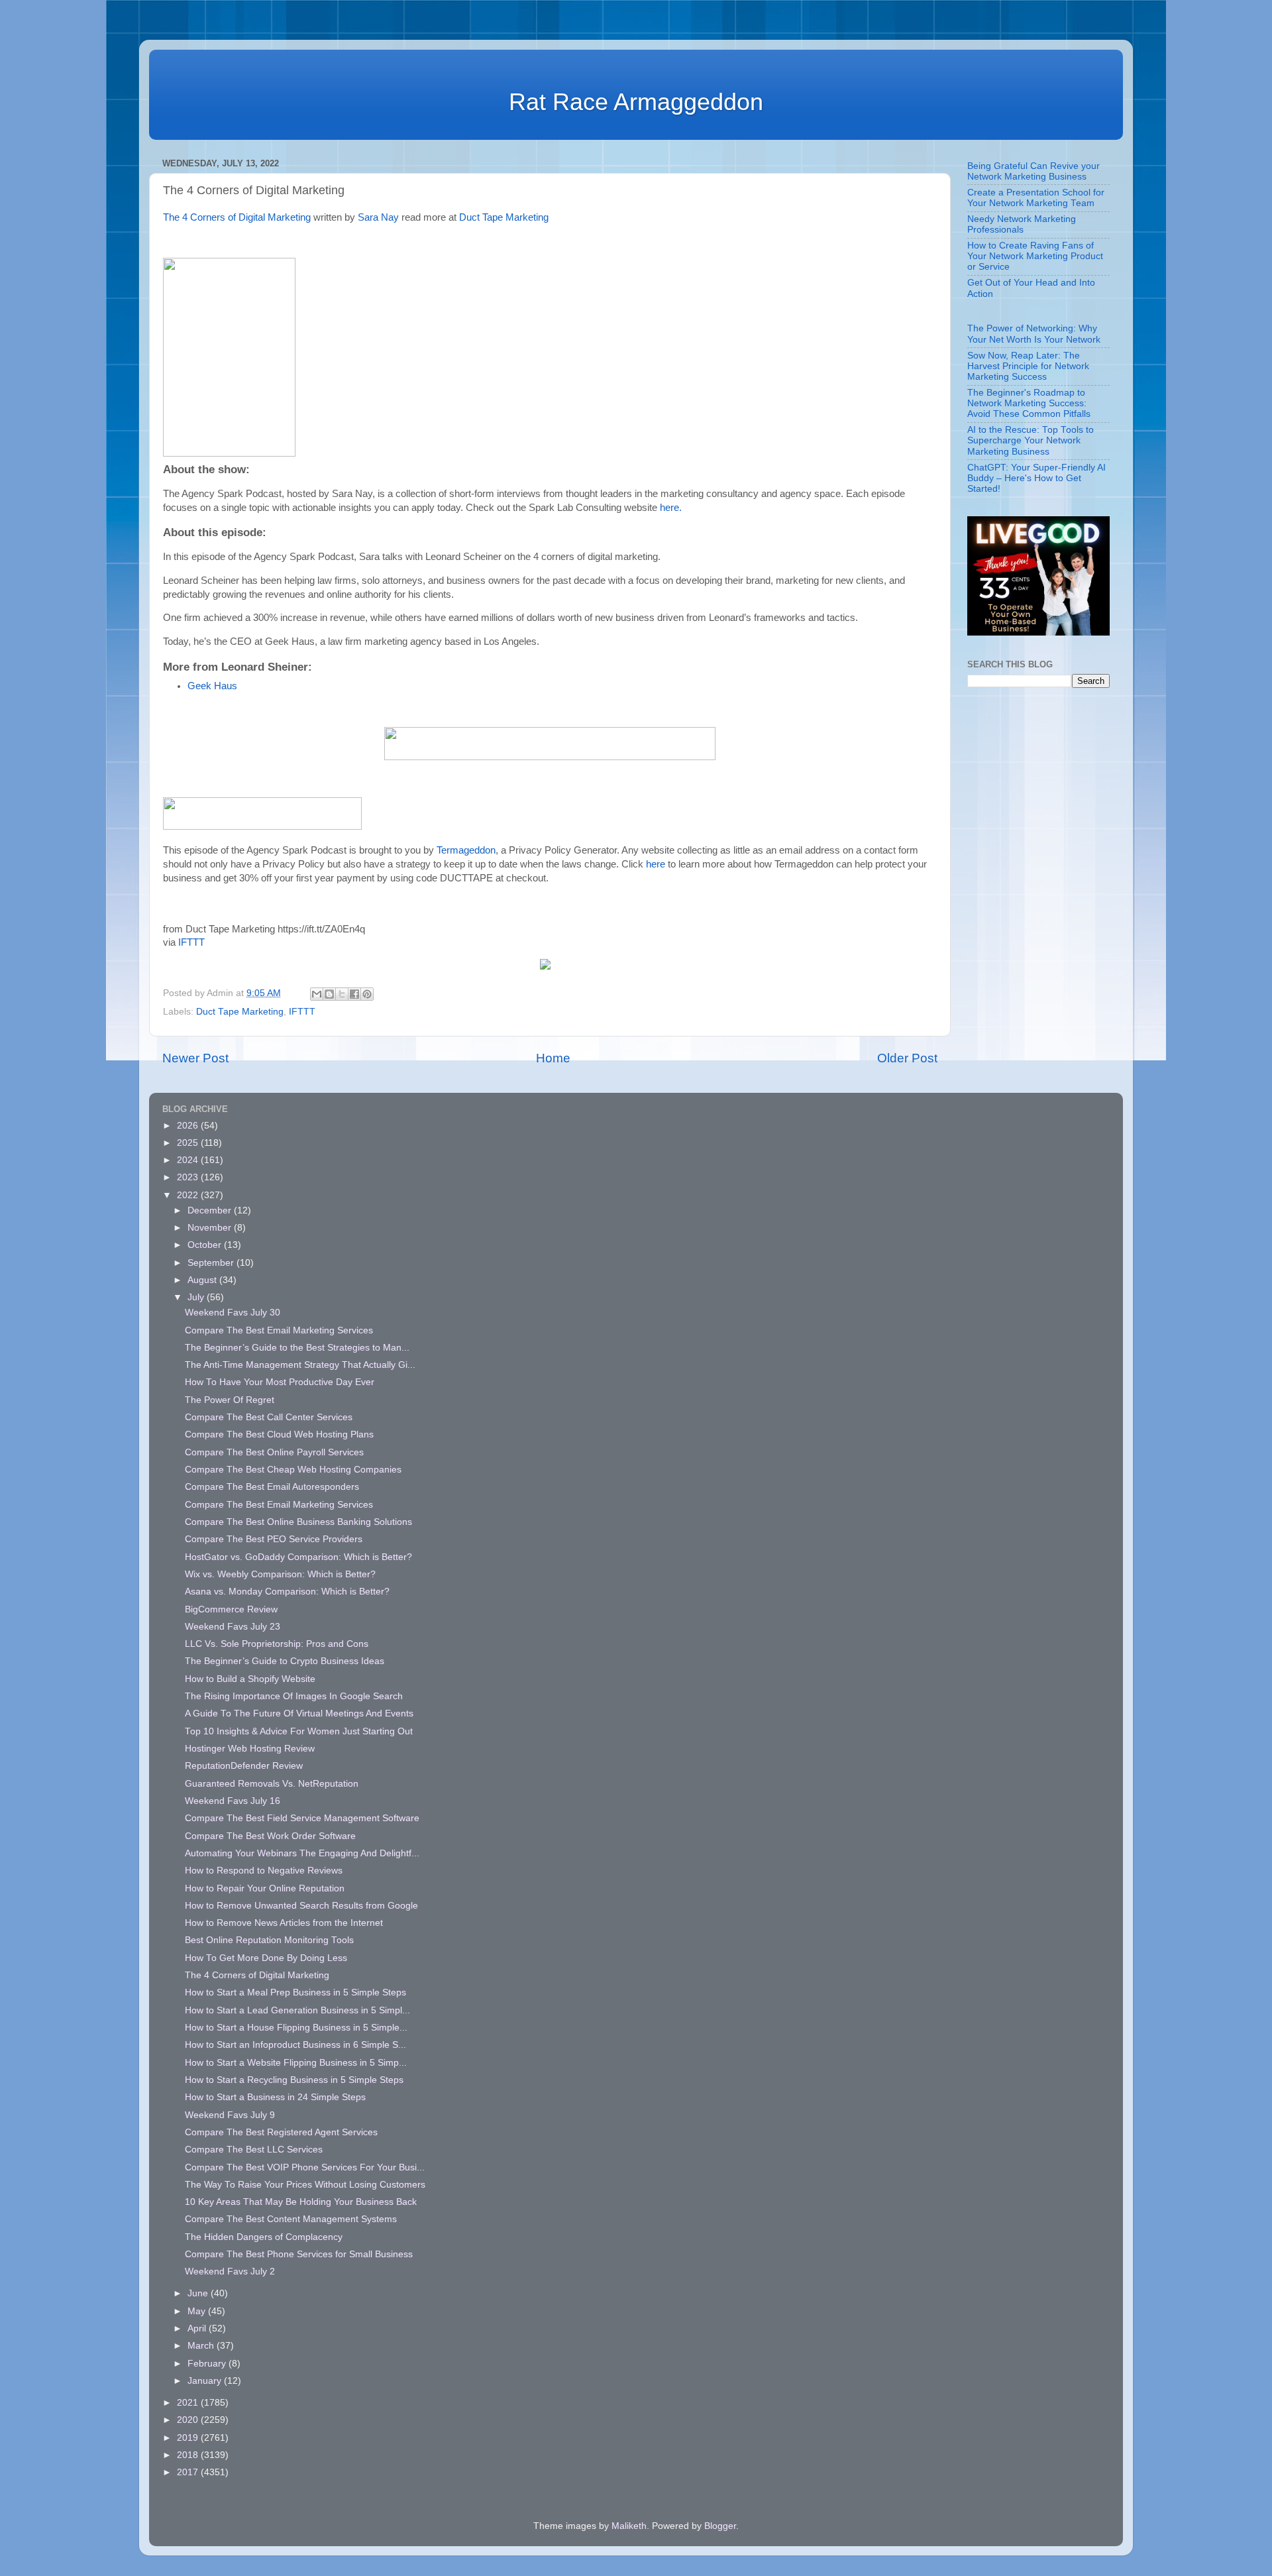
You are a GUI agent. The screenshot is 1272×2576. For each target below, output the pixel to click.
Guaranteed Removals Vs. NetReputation (272, 1784)
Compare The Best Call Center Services (269, 1417)
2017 (189, 2472)
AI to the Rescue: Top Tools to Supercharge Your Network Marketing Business (1031, 440)
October (206, 1245)
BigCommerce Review (231, 1609)
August (203, 1280)
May (198, 2311)
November (211, 1228)
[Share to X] (342, 994)
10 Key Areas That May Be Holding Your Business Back (301, 2202)
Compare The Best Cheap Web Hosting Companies (293, 1470)
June (199, 2293)
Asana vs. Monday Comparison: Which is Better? (287, 1592)
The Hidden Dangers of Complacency (264, 2237)
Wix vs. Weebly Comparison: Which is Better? (280, 1574)
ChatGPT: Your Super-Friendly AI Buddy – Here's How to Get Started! (1036, 478)
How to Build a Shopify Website (250, 1679)
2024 (189, 1160)
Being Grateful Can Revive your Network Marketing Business (1033, 171)
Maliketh (629, 2526)
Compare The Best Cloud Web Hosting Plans (279, 1434)
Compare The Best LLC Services (254, 2150)
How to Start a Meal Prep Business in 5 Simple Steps (295, 1992)
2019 (189, 2438)
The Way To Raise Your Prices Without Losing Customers (305, 2185)
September (212, 1263)
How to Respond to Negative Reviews (264, 1871)
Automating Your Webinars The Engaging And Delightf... (302, 1853)
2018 (189, 2455)
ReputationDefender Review (244, 1766)
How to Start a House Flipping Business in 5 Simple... (296, 2028)
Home (553, 1058)
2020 (189, 2420)
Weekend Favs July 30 (233, 1313)
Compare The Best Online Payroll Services (274, 1452)
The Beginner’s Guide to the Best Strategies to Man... (297, 1348)
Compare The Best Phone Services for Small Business (299, 2254)
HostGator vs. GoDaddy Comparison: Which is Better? (298, 1557)
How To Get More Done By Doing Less (266, 1958)
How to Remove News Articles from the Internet (284, 1923)
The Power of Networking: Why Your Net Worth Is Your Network (1034, 334)
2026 (189, 1126)
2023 (189, 1177)
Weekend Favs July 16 (233, 1801)
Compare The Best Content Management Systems (291, 2219)
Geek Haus (212, 686)
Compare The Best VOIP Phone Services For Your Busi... (305, 2167)
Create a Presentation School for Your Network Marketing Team (1036, 198)
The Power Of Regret (230, 1400)
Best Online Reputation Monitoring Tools (269, 1940)
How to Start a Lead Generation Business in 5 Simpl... (297, 2010)
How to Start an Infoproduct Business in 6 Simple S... (295, 2045)
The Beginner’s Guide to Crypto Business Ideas (285, 1661)
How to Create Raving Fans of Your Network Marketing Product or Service (1035, 256)
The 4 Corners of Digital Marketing (237, 217)
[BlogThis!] (329, 994)
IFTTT (191, 942)
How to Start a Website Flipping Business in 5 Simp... (296, 2063)
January (206, 2381)
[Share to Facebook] (354, 994)
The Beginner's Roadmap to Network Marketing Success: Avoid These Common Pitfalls (1029, 403)
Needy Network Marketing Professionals (1022, 224)
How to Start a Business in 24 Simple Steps (275, 2097)
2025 (189, 1143)
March (202, 2346)
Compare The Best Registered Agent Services (281, 2132)
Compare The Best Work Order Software (270, 1836)
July (197, 1297)
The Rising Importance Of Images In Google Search (294, 1696)
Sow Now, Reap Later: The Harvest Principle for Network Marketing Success (1028, 366)
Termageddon (466, 850)
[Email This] (317, 994)
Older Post (907, 1058)
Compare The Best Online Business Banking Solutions (298, 1522)
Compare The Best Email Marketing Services (279, 1330)
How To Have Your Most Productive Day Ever (280, 1382)
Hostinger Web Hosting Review (250, 1749)
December (211, 1210)
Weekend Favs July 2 (230, 2271)
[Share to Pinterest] (367, 994)
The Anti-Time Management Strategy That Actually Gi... (300, 1365)
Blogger (720, 2526)
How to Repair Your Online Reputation (265, 1888)
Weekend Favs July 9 (230, 2115)
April (198, 2328)
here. (671, 508)
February (208, 2364)
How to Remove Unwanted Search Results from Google (301, 1906)
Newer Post (195, 1058)
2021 (189, 2403)
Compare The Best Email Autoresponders (272, 1487)
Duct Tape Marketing (504, 217)
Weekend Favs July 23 (233, 1627)
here (656, 864)
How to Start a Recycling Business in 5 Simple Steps (294, 2080)
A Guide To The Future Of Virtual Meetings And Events (299, 1713)
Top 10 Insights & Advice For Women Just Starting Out (299, 1731)
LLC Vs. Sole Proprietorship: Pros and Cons (277, 1644)
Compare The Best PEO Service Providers (274, 1539)
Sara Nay (378, 217)
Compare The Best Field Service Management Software (302, 1818)
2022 (189, 1195)
